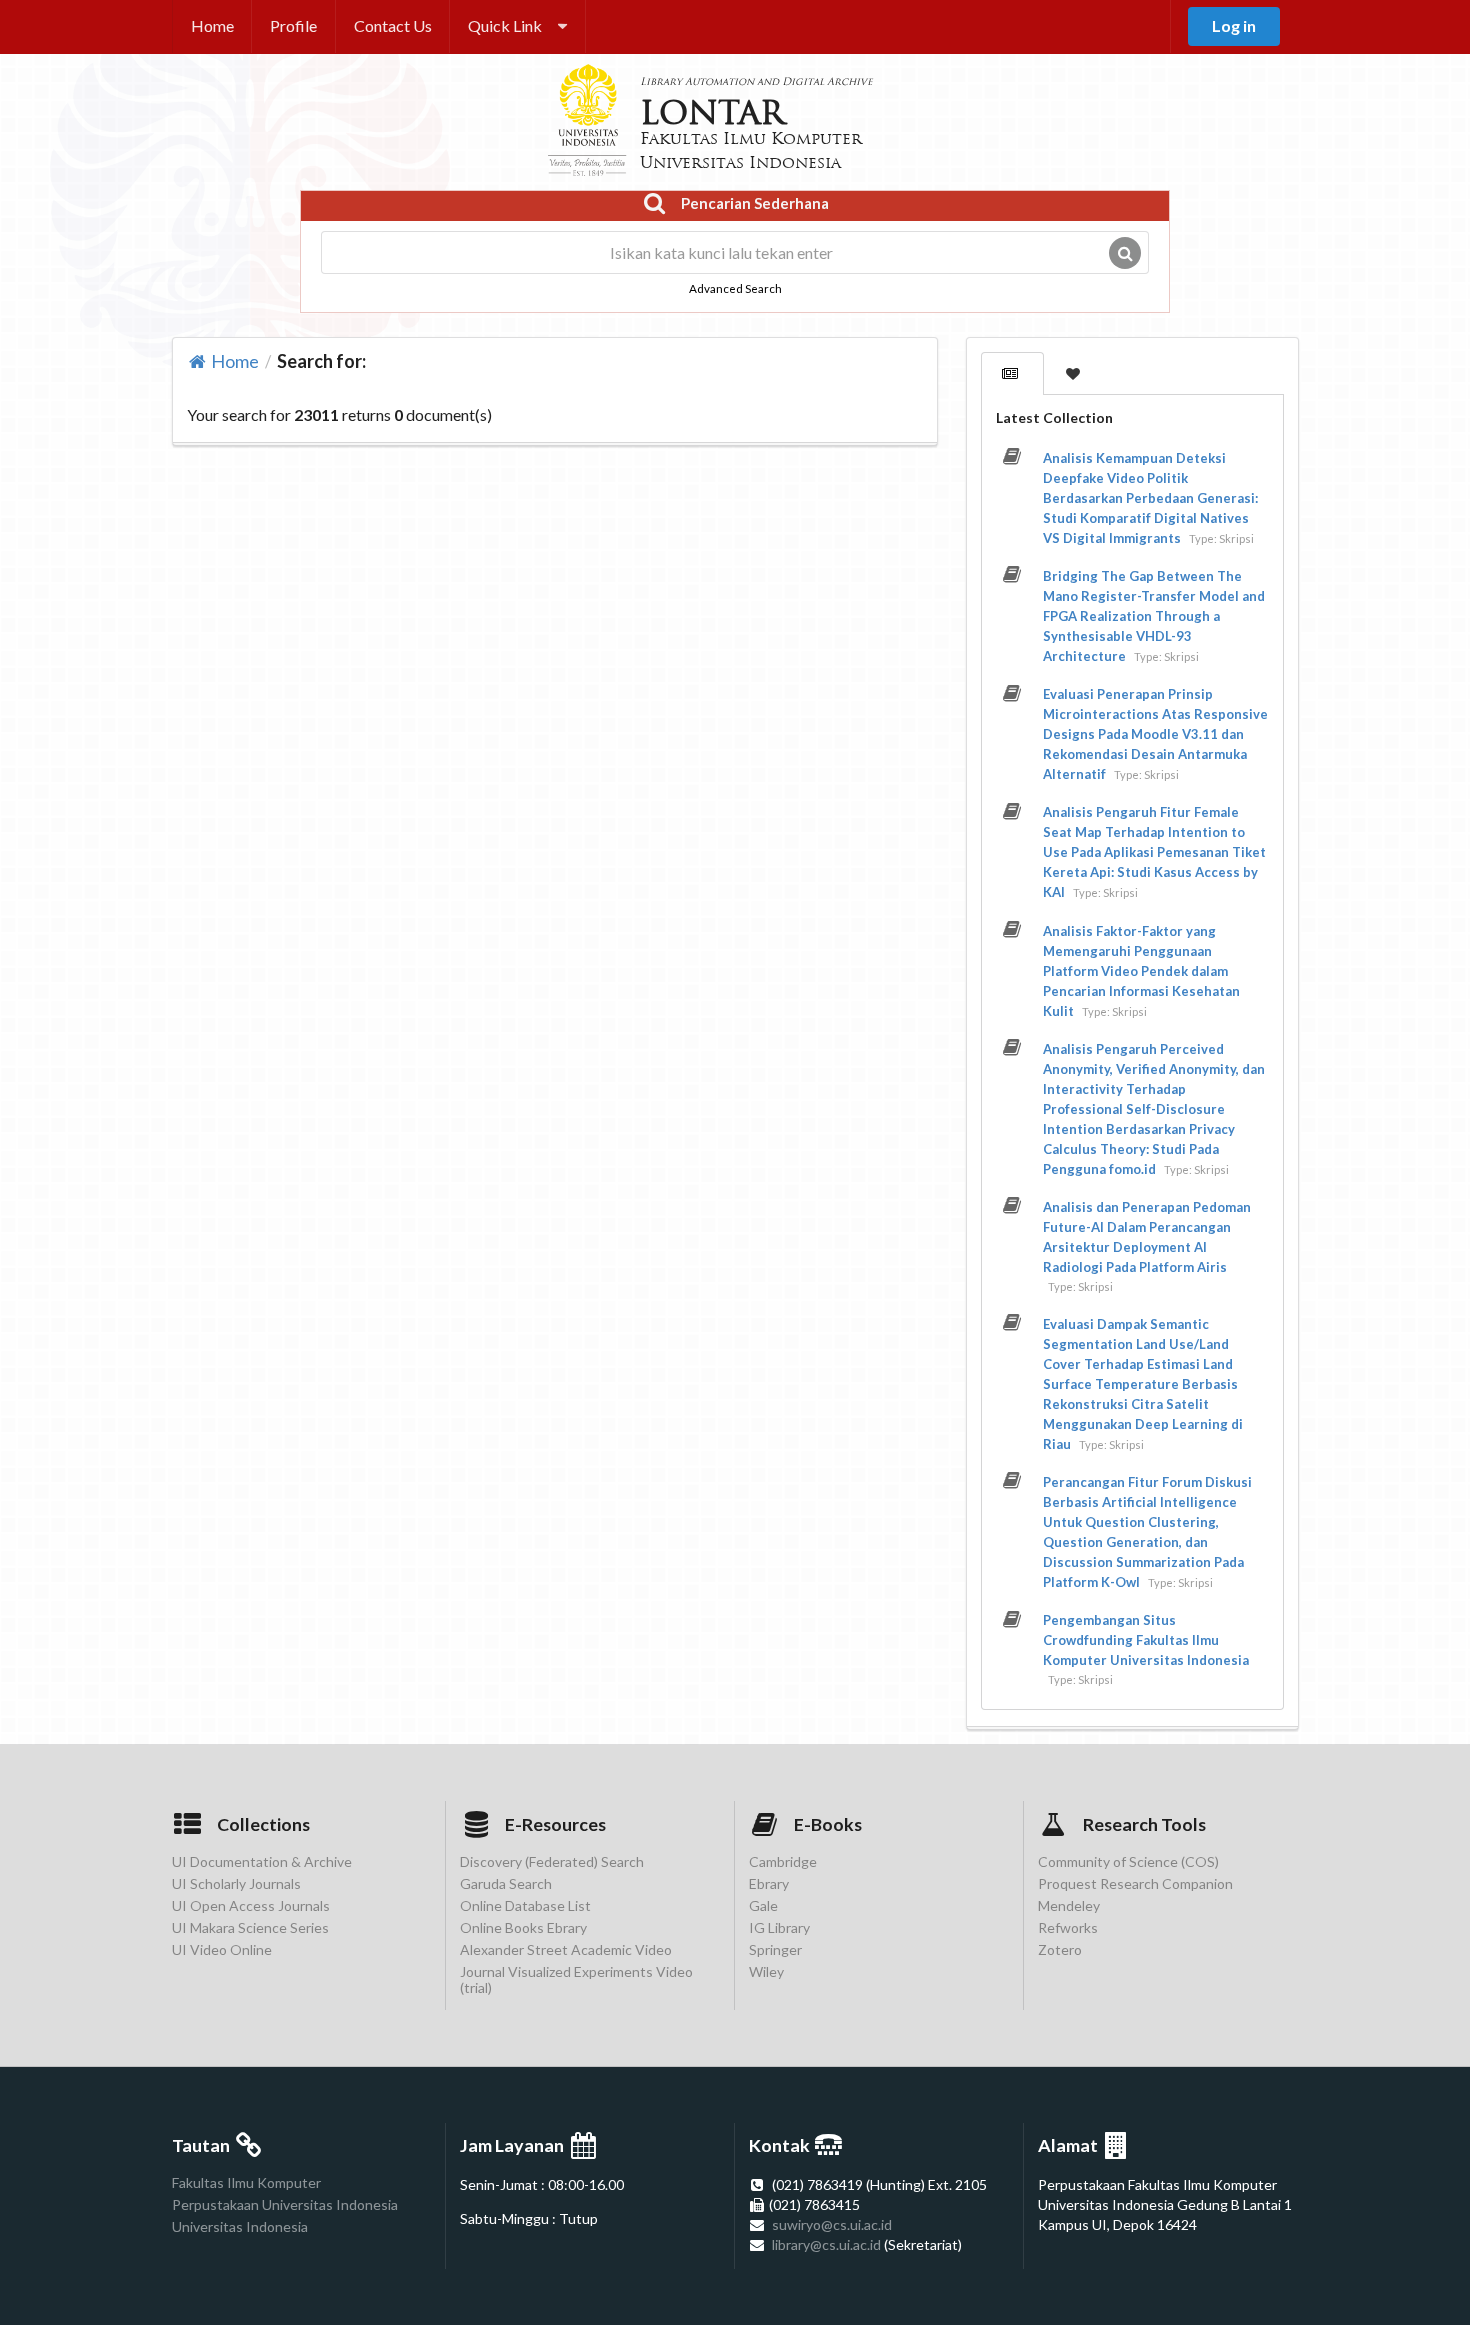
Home (212, 25)
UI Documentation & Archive (262, 1862)
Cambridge (783, 1862)
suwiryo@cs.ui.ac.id (832, 2224)
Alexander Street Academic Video (566, 1949)
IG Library (779, 1927)
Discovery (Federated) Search (552, 1862)
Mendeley (1069, 1905)
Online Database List (525, 1905)
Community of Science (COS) (1128, 1862)
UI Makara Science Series (250, 1927)
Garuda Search (506, 1883)
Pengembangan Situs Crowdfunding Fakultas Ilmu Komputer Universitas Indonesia (1146, 1640)
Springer (775, 1949)
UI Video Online (222, 1949)
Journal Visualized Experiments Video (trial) (576, 1979)
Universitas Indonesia (240, 2226)
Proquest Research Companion (1135, 1883)
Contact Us (393, 25)
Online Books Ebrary (523, 1927)
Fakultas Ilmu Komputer (246, 2183)
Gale (763, 1905)
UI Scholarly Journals (236, 1883)
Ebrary (769, 1883)
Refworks (1068, 1927)
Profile (293, 25)
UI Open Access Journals (251, 1905)
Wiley (766, 1971)
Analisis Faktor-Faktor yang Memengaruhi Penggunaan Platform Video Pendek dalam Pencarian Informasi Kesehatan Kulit (1141, 971)
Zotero (1060, 1949)
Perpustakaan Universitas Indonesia (285, 2204)
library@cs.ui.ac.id (826, 2244)
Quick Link (505, 25)
